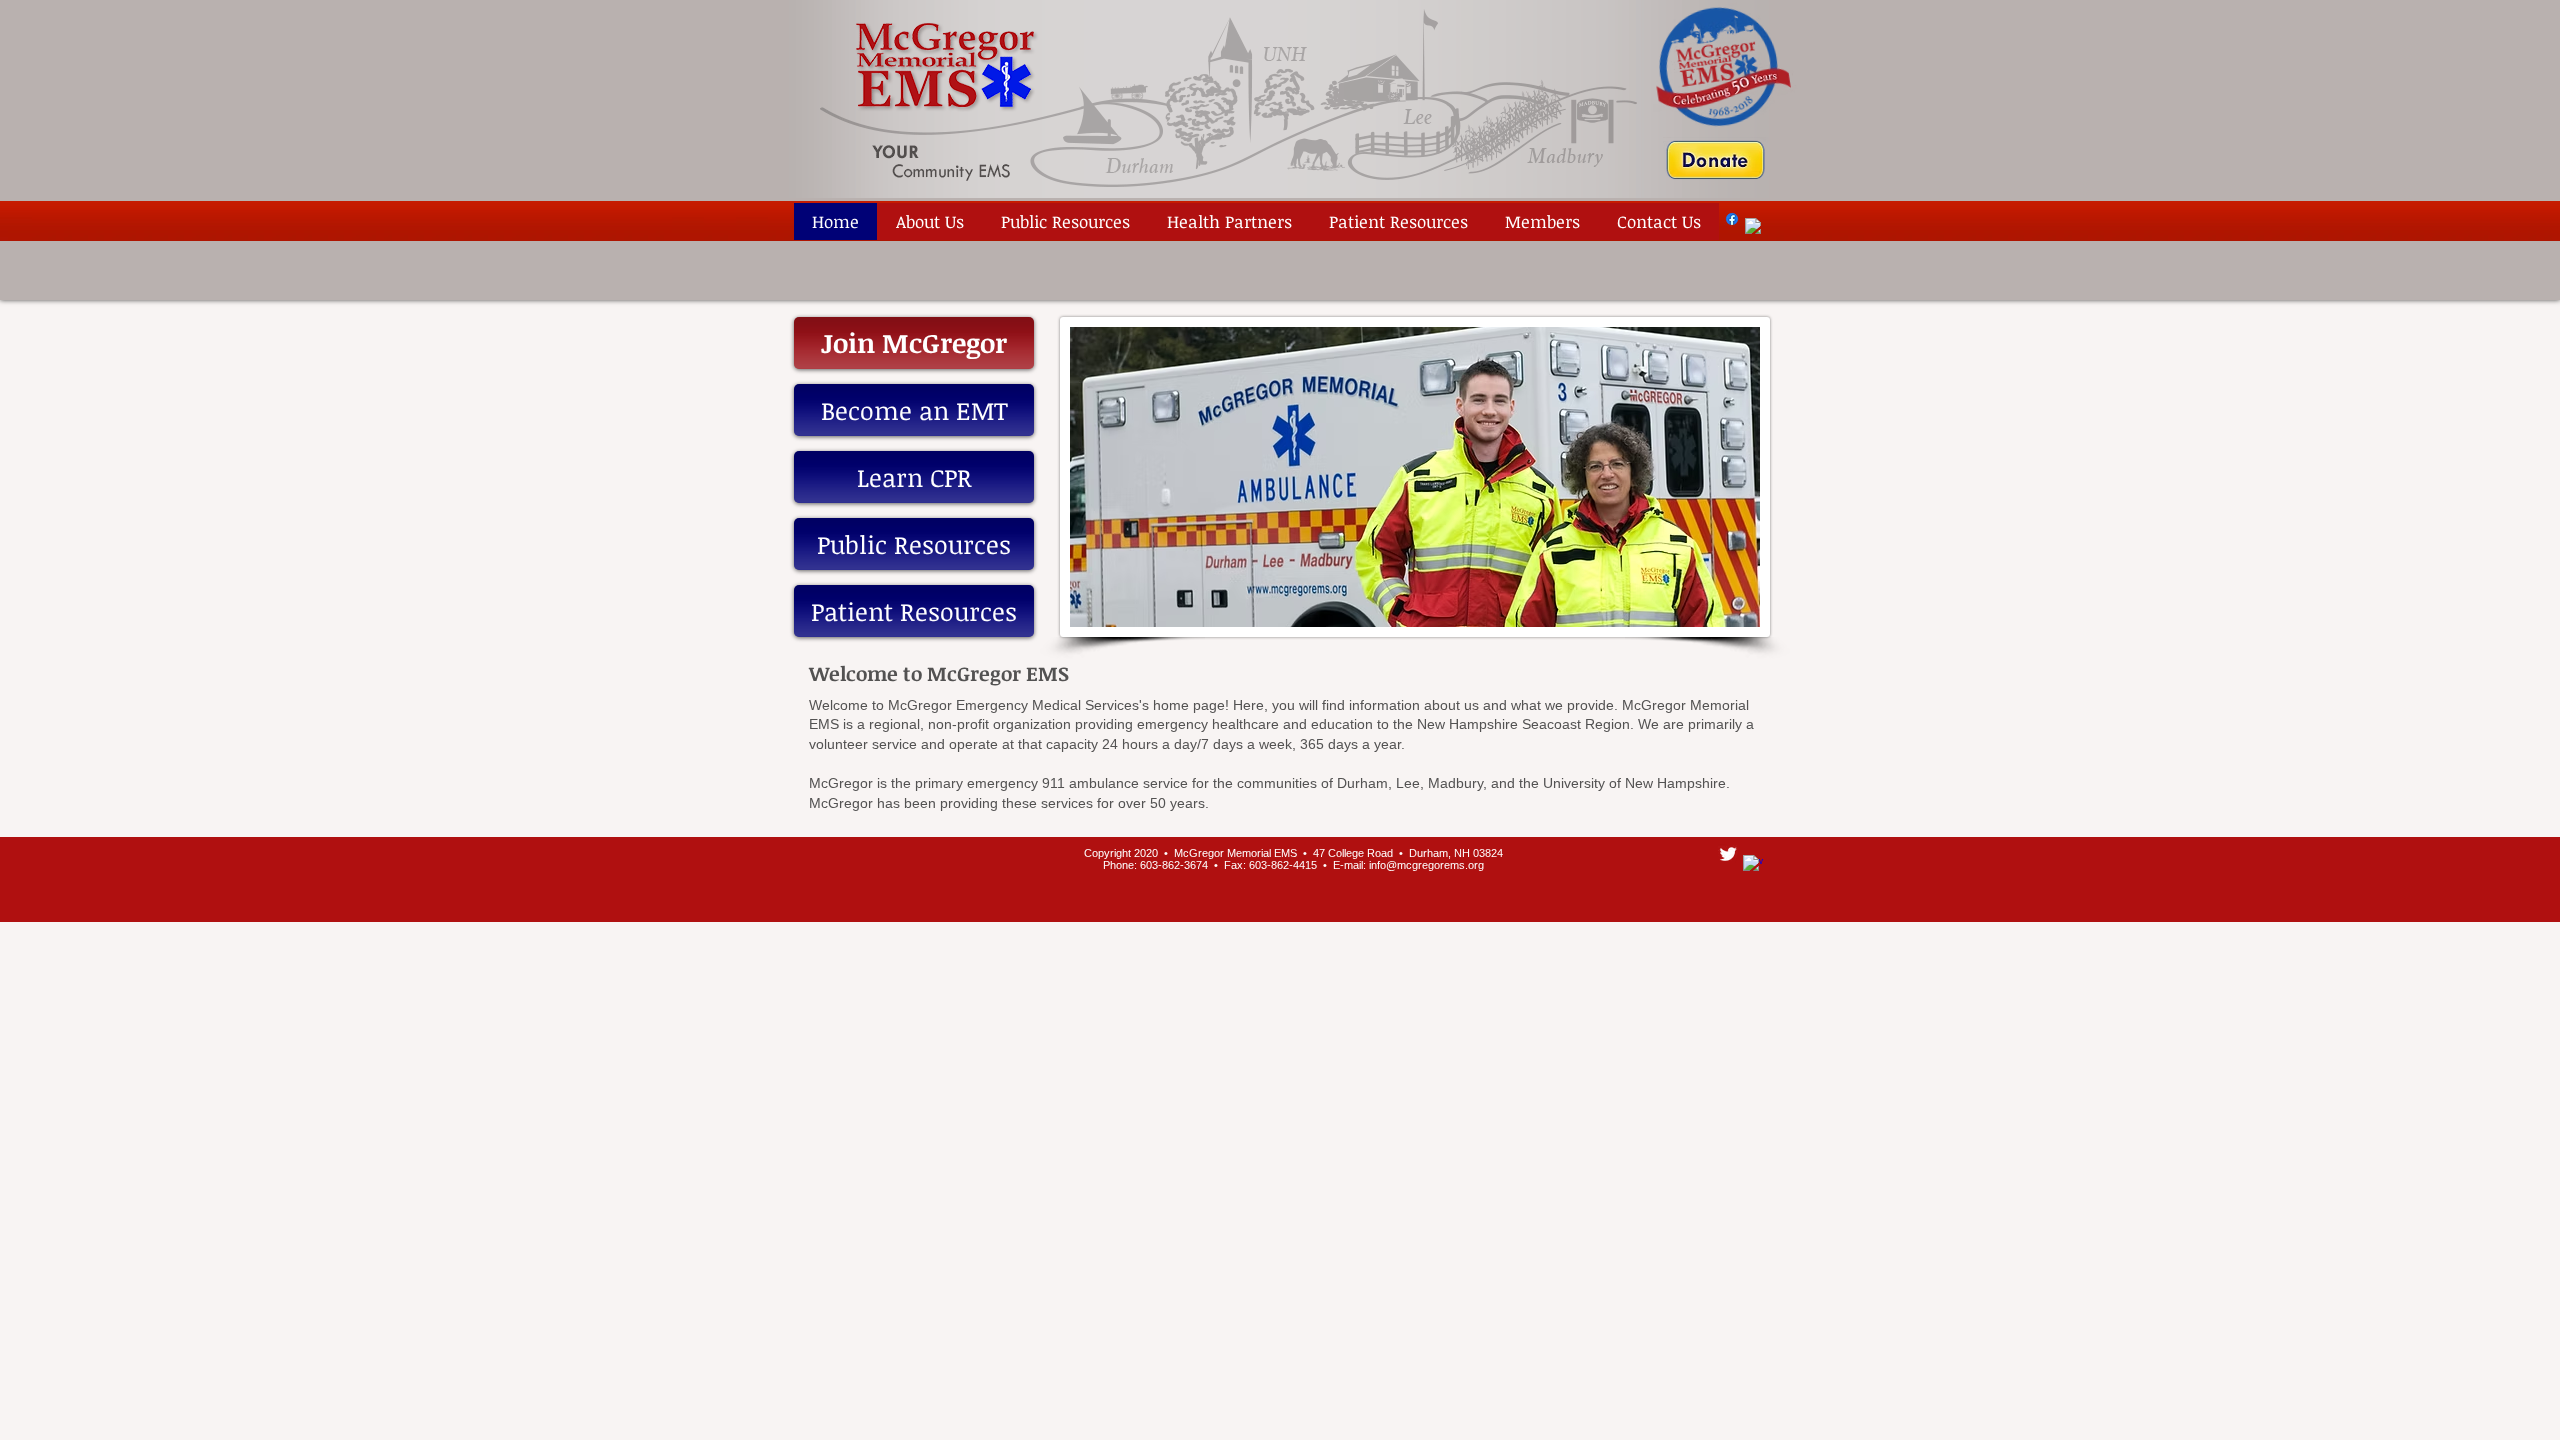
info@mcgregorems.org (1426, 865)
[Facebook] (1732, 219)
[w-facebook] (1753, 226)
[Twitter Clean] (1728, 854)
